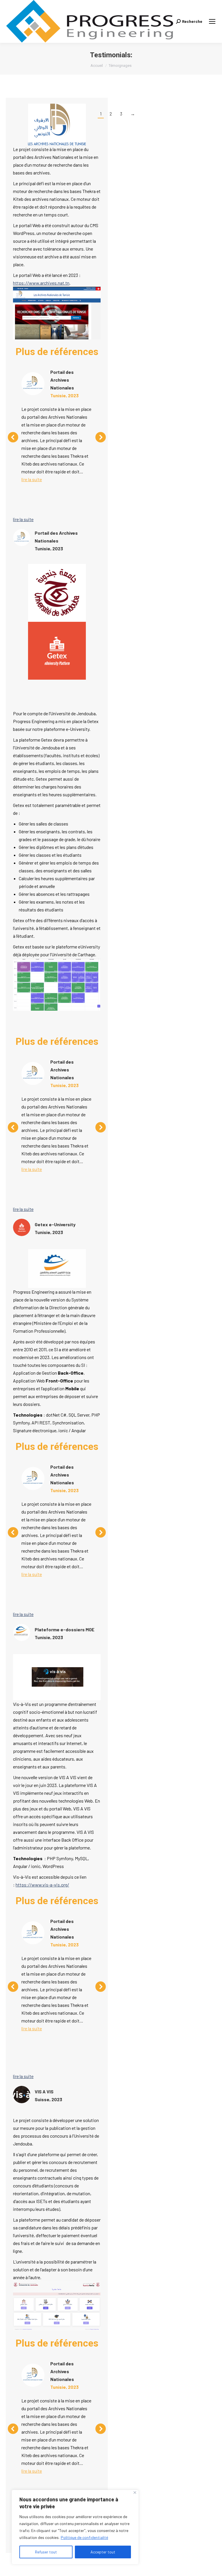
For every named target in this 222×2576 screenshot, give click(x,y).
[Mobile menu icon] (212, 21)
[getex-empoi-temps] (57, 984)
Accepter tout (103, 2552)
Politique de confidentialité (84, 2537)
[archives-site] (57, 313)
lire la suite (32, 479)
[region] (75, 2527)
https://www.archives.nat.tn (41, 283)
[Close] (135, 2493)
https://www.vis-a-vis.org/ (42, 1885)
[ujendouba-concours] (57, 2306)
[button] (13, 437)
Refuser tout (46, 2552)
